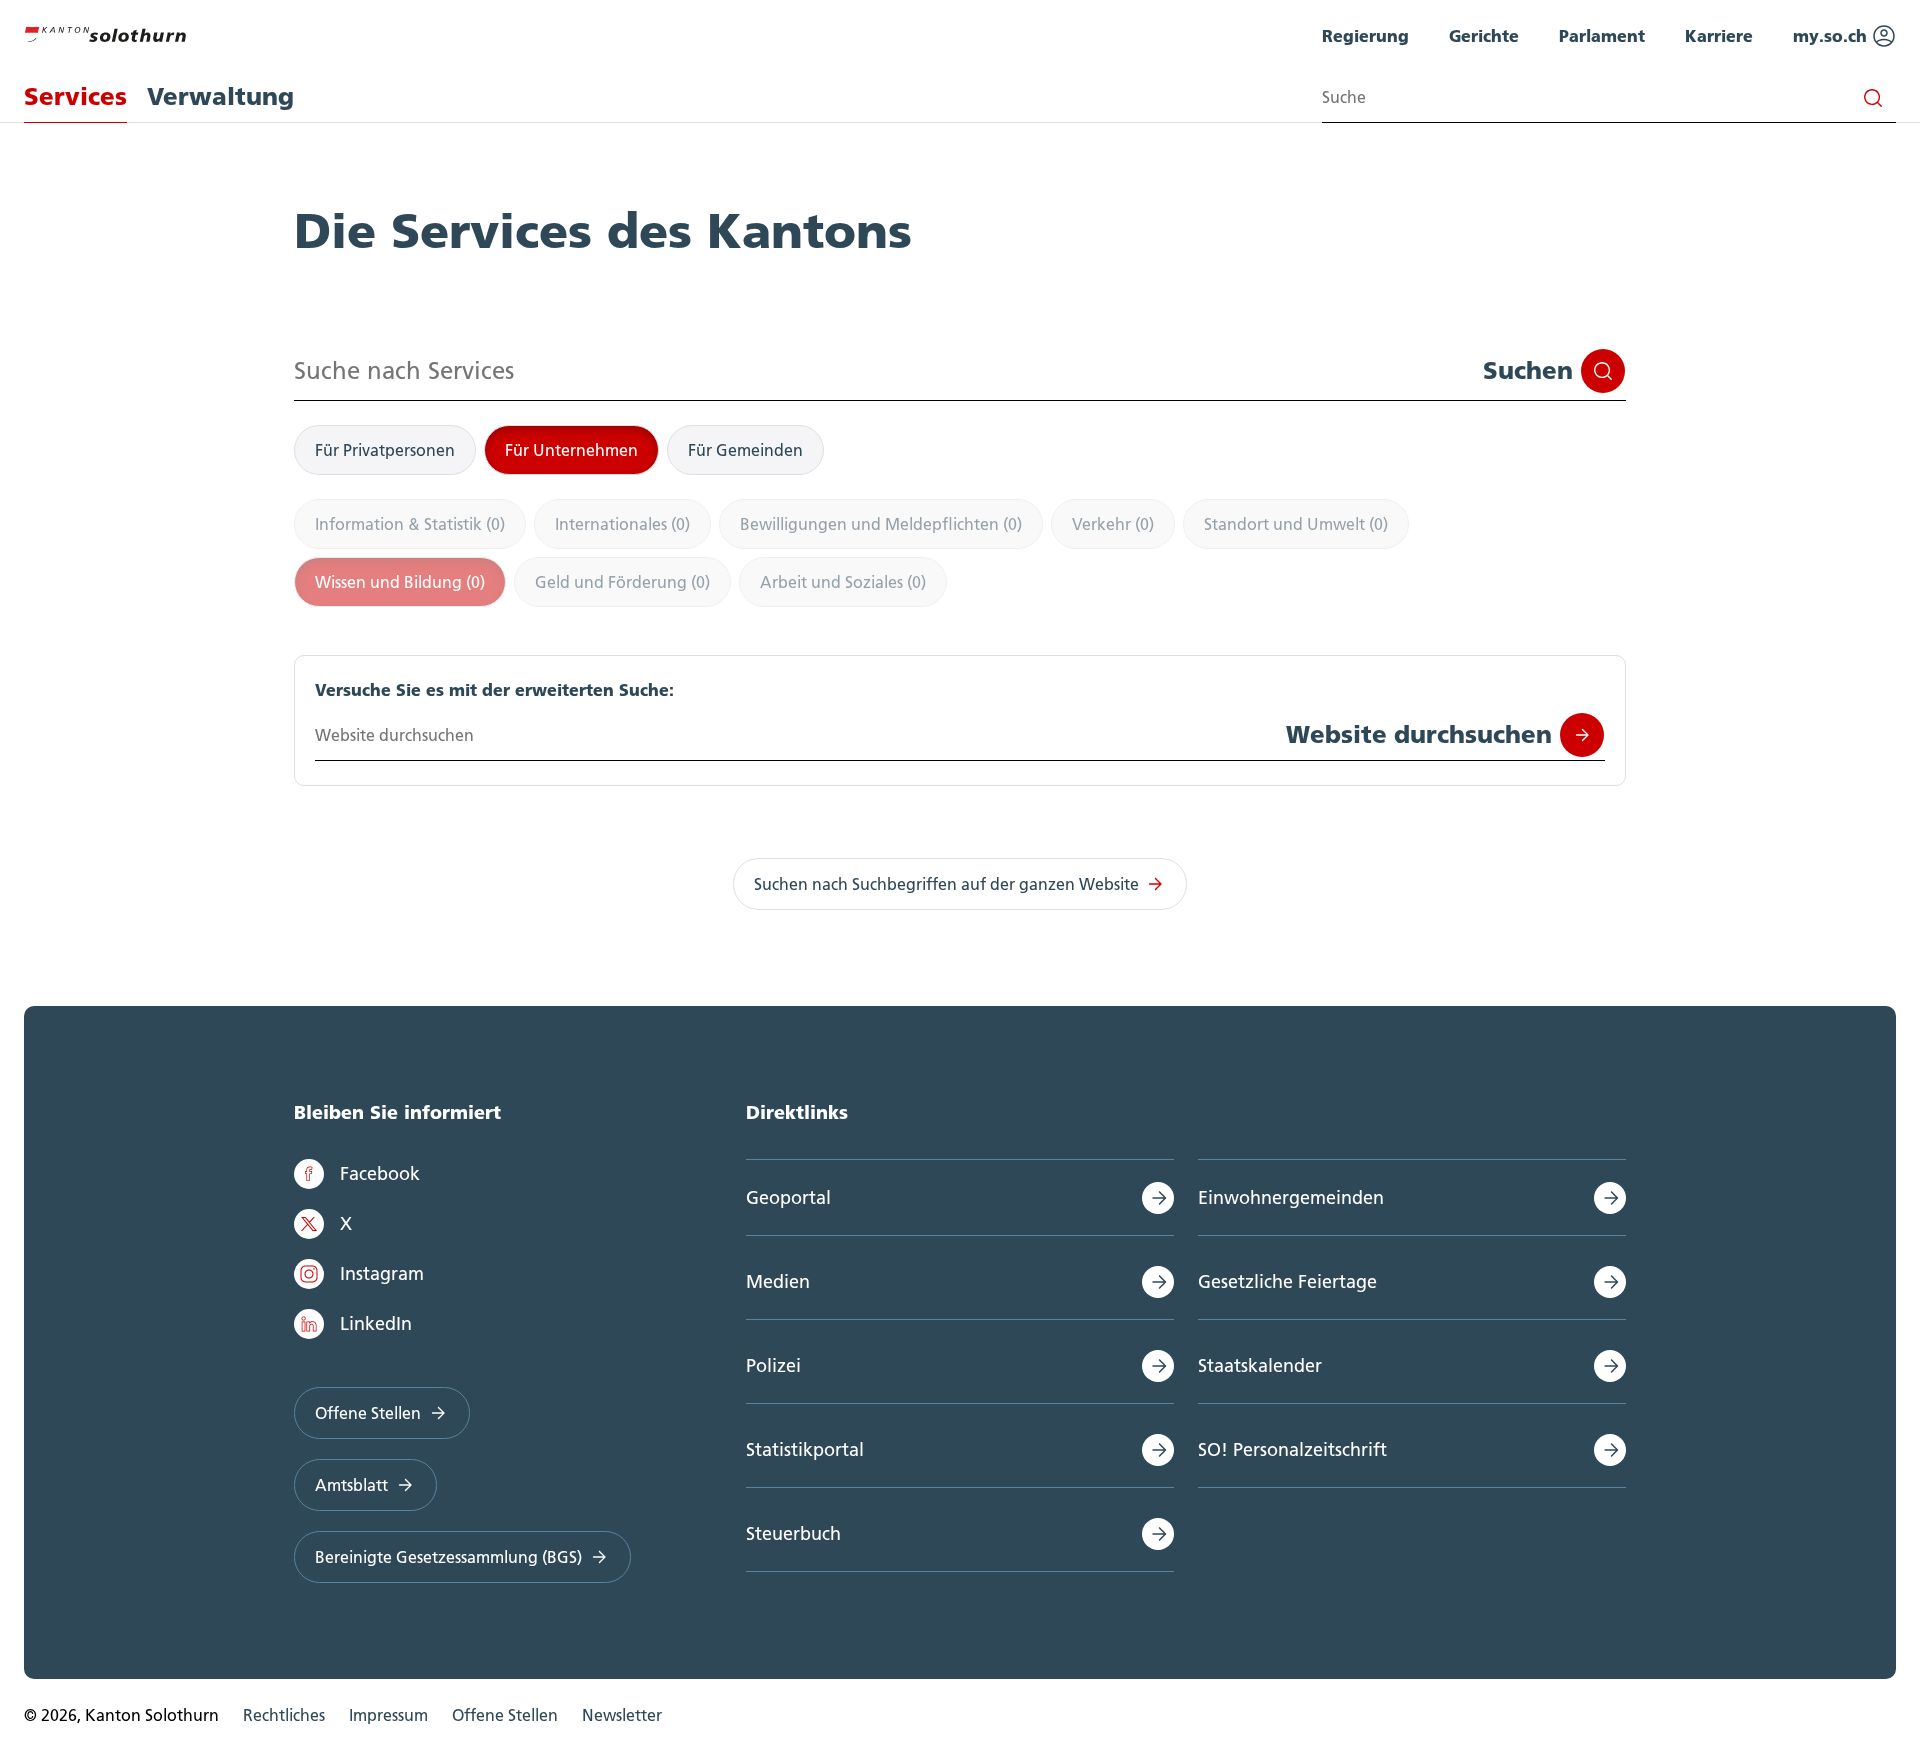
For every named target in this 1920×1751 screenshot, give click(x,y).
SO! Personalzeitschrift (1292, 1449)
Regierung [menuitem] (1365, 35)
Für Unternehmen (571, 450)
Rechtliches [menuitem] (284, 1715)
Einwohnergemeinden (1291, 1197)
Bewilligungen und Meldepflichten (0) (881, 524)
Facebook (380, 1173)
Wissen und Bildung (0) (400, 582)
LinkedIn (376, 1323)
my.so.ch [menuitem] (1832, 35)
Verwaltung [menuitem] (220, 96)
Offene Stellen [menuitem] (505, 1715)
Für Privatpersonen (385, 450)
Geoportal (788, 1197)
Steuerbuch (793, 1533)
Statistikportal (805, 1449)
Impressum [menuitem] (388, 1715)
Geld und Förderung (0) (622, 582)
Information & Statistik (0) (410, 524)
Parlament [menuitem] (1602, 35)
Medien (778, 1281)
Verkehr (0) (1113, 524)
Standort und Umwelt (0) (1296, 524)
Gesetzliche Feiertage (1287, 1281)
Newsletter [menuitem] (622, 1715)
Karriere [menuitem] (1719, 35)
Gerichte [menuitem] (1484, 35)
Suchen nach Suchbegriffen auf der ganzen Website (946, 884)
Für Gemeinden (745, 450)
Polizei (773, 1365)
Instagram (382, 1273)
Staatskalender (1260, 1365)
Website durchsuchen (1419, 734)
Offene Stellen (368, 1413)
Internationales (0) (622, 524)
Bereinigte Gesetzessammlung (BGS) (448, 1557)
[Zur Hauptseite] (105, 32)
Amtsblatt (351, 1485)
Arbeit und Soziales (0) (843, 582)
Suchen (1528, 370)
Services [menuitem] (75, 96)
